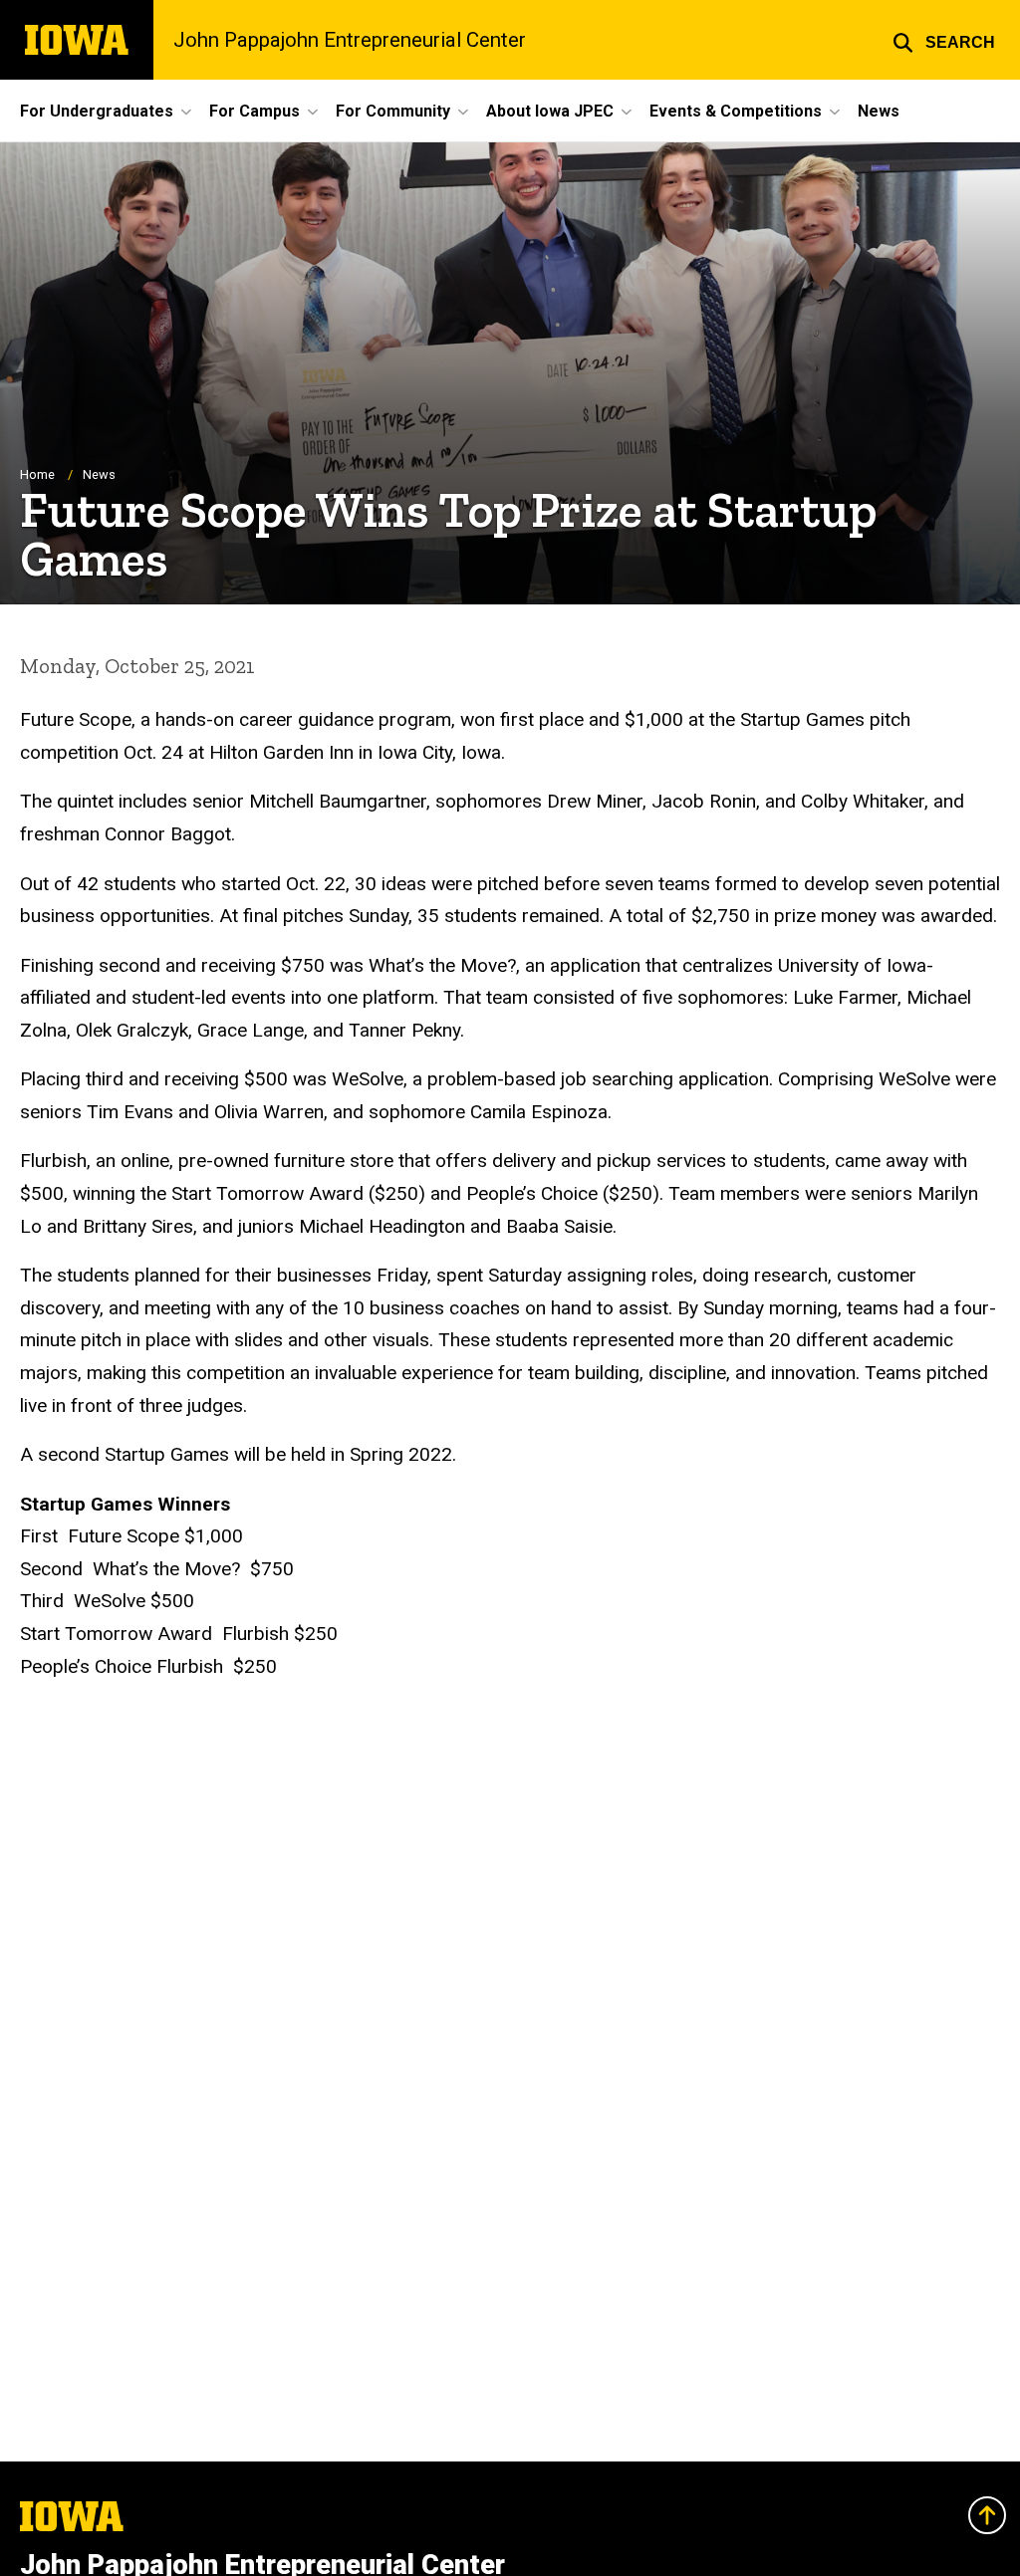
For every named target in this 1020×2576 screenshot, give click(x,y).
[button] (944, 40)
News (879, 111)
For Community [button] (393, 111)
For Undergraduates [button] (97, 111)
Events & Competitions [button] (736, 111)
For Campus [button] (255, 111)
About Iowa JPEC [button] (550, 111)
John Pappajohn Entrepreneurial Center (350, 40)
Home (37, 474)
